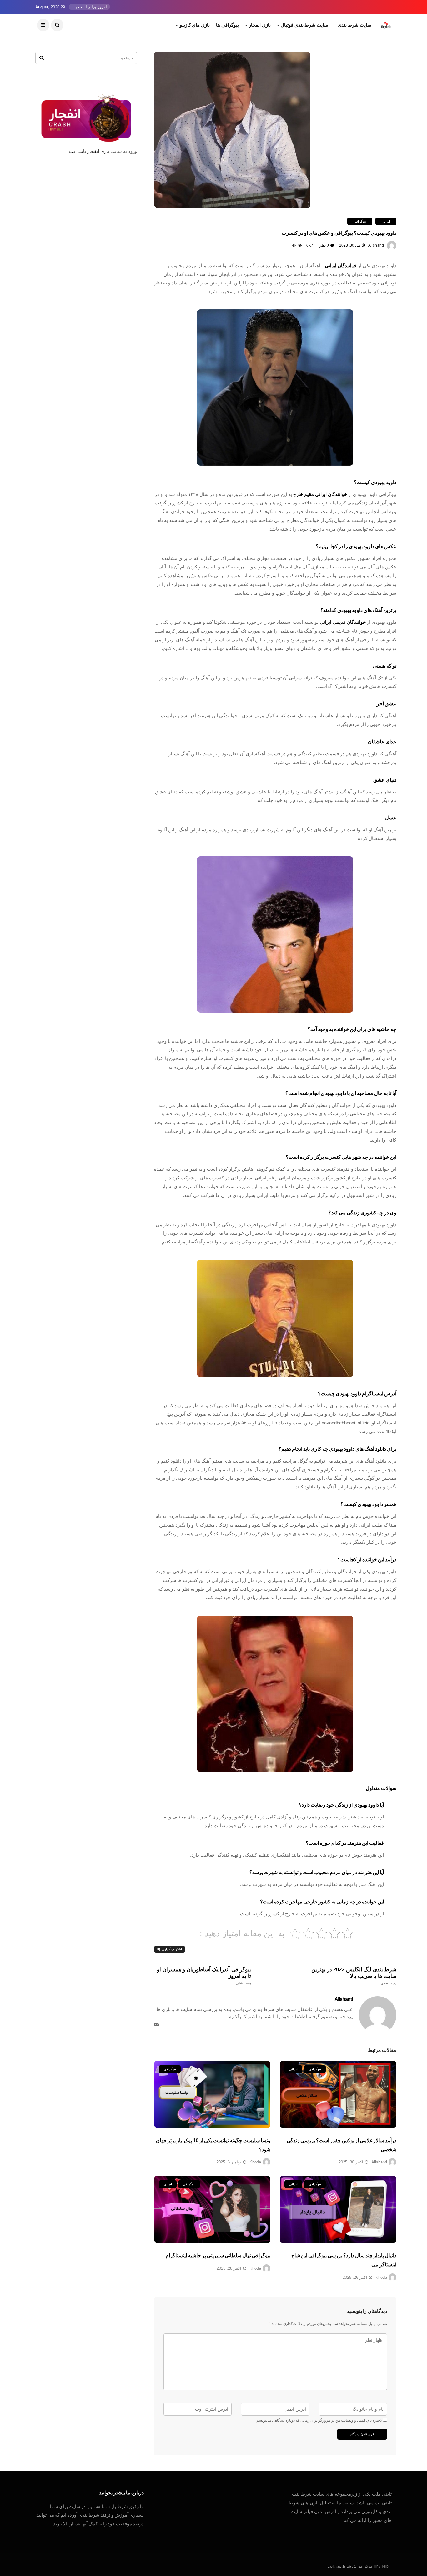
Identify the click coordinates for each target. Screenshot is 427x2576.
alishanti (376, 245)
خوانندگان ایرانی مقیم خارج (320, 494)
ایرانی (386, 221)
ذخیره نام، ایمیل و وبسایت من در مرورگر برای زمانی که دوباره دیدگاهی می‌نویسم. (319, 2420)
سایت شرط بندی (354, 25)
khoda (255, 2162)
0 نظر (324, 245)
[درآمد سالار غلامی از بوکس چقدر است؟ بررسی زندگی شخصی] (338, 2094)
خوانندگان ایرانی (341, 265)
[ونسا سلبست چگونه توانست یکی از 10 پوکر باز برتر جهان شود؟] (212, 2094)
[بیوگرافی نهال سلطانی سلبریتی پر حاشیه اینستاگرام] (212, 2209)
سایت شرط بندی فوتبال (304, 25)
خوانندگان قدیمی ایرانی (343, 622)
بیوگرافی (360, 221)
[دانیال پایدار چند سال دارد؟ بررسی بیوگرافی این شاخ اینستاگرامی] (338, 2209)
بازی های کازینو (195, 25)
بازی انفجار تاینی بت (89, 151)
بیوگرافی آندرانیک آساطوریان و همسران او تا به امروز (204, 1976)
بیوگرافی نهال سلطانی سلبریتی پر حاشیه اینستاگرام (218, 2256)
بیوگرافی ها (227, 25)
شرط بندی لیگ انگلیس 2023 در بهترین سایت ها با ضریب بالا (354, 1976)
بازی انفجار (260, 25)
